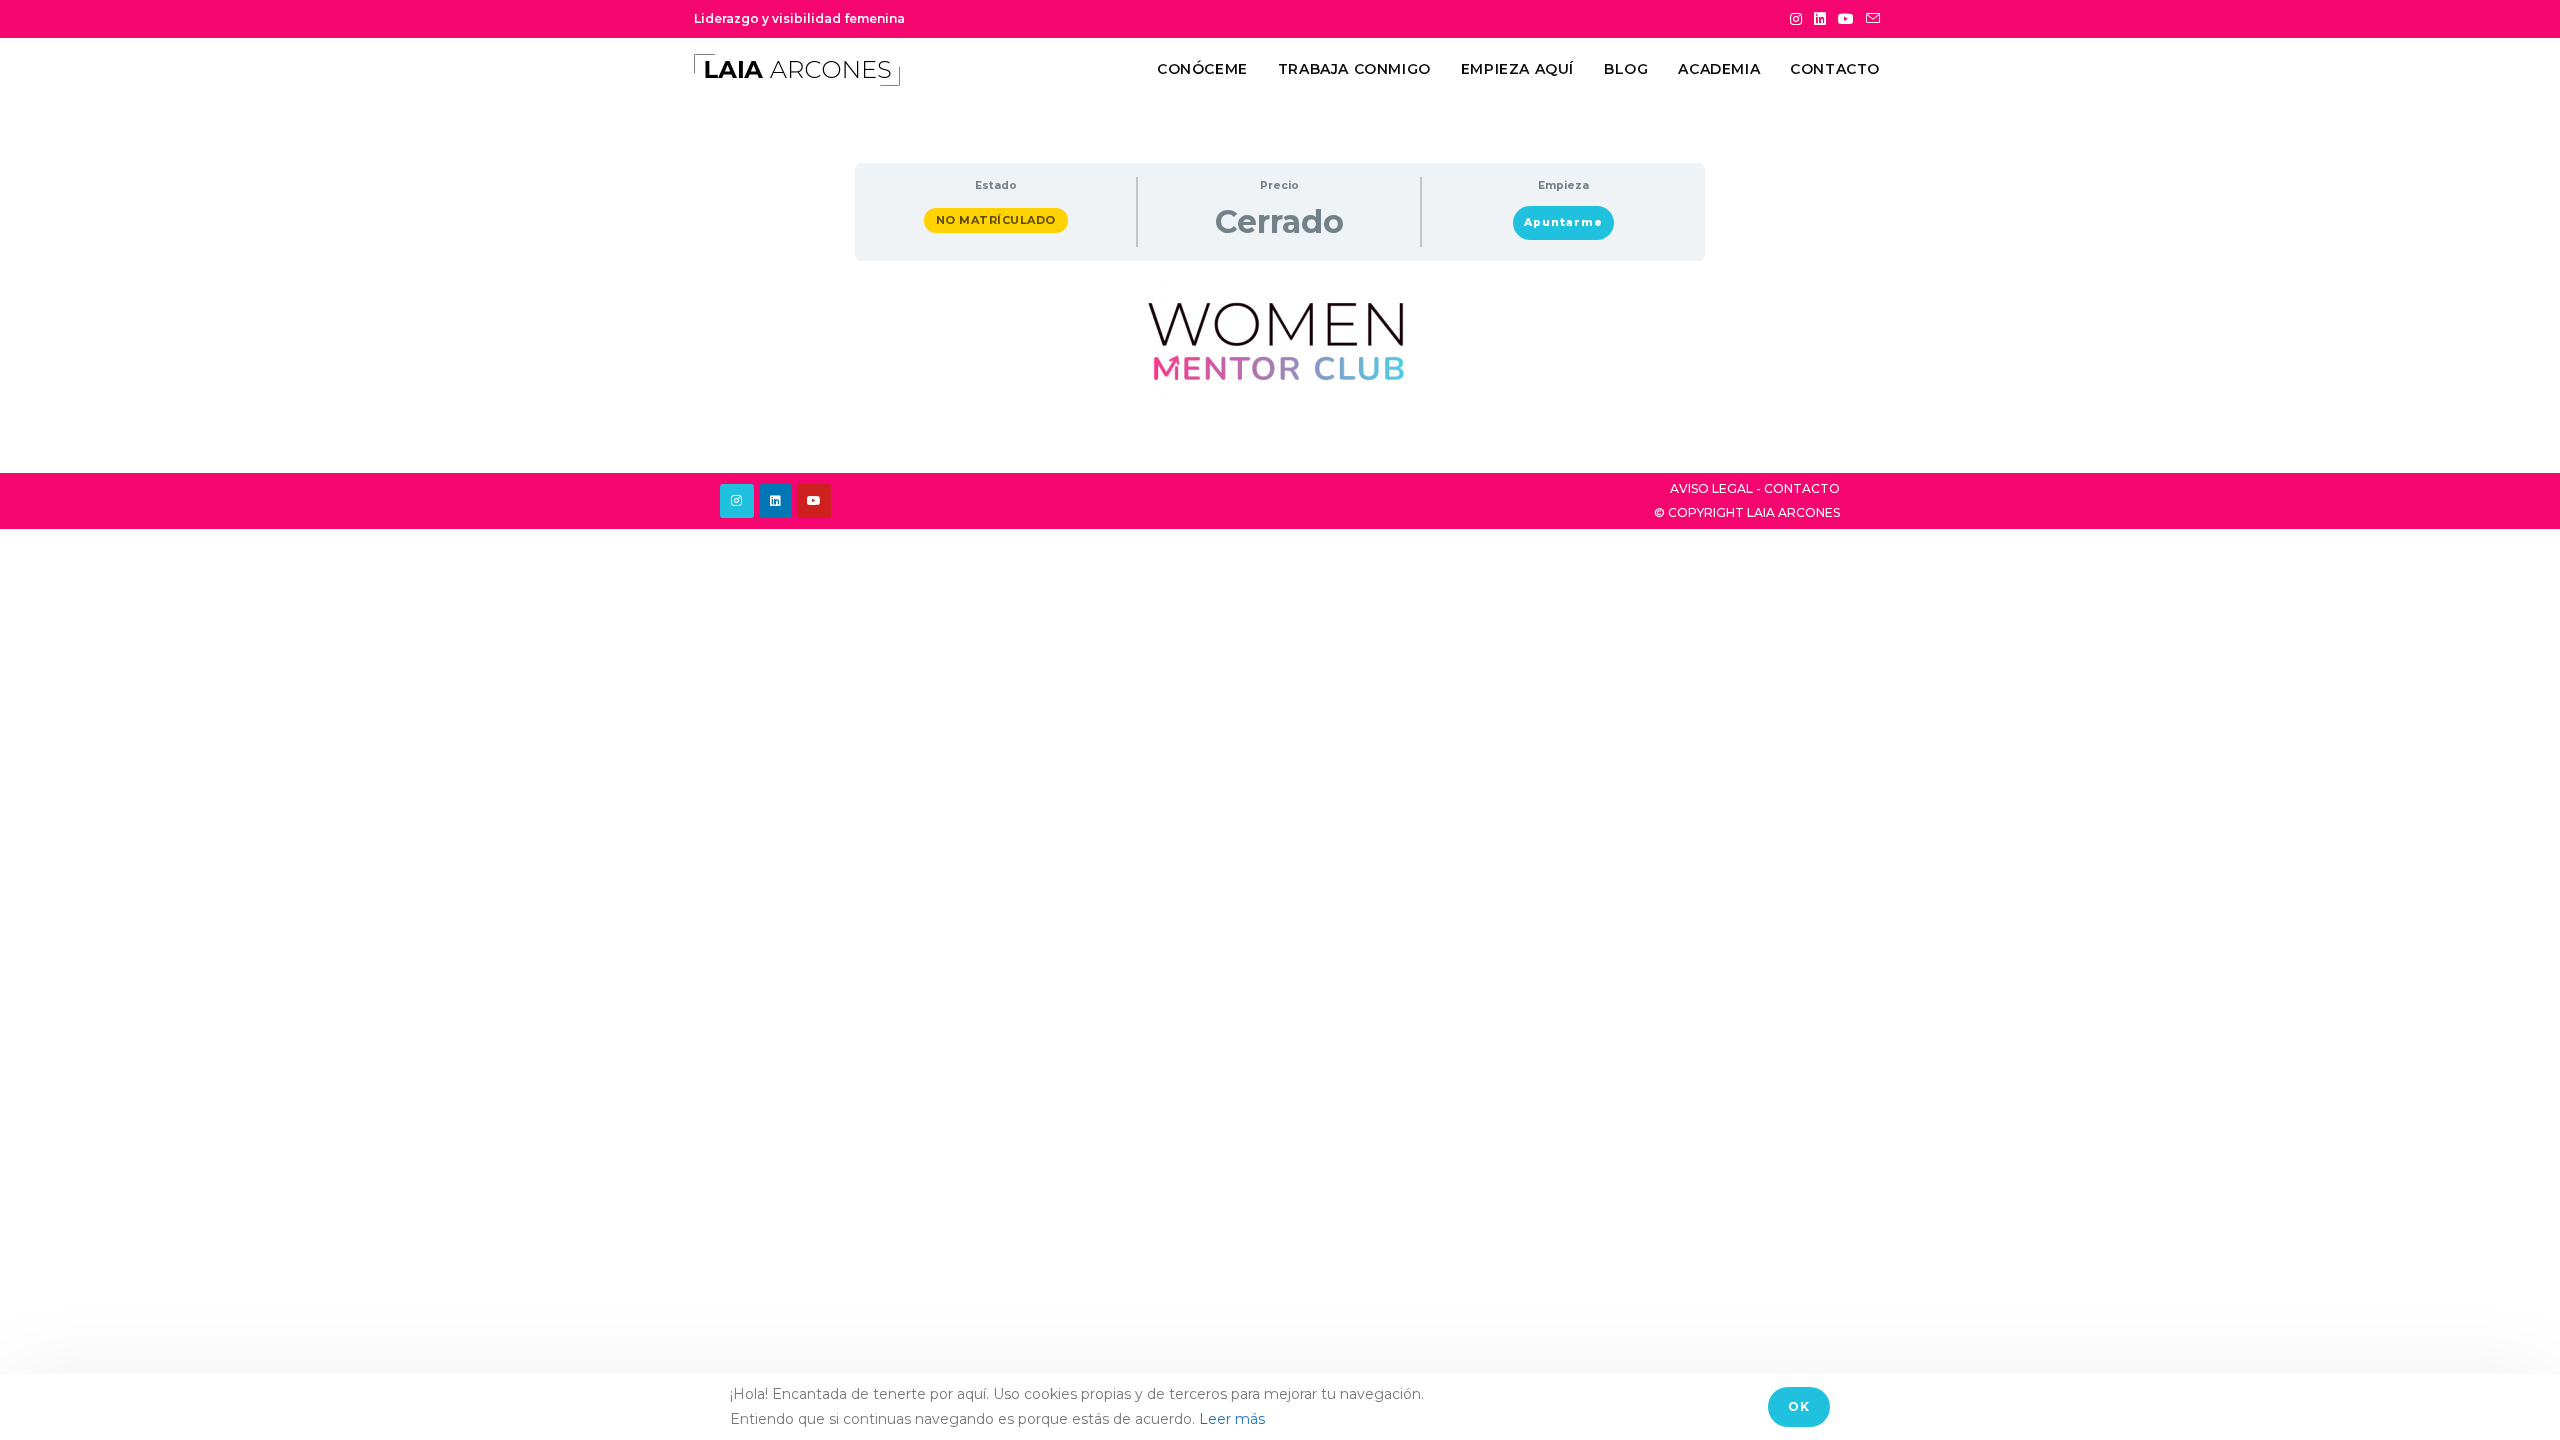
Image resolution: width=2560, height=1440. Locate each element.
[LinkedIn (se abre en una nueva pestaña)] (1820, 19)
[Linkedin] (776, 501)
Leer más (1232, 1419)
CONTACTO (1802, 488)
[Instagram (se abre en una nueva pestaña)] (1796, 19)
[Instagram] (737, 501)
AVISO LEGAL (1711, 488)
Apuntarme (1563, 222)
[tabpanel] (1280, 339)
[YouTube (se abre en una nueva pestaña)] (1846, 19)
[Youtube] (814, 501)
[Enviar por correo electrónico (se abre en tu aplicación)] (1870, 19)
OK (1799, 1406)
